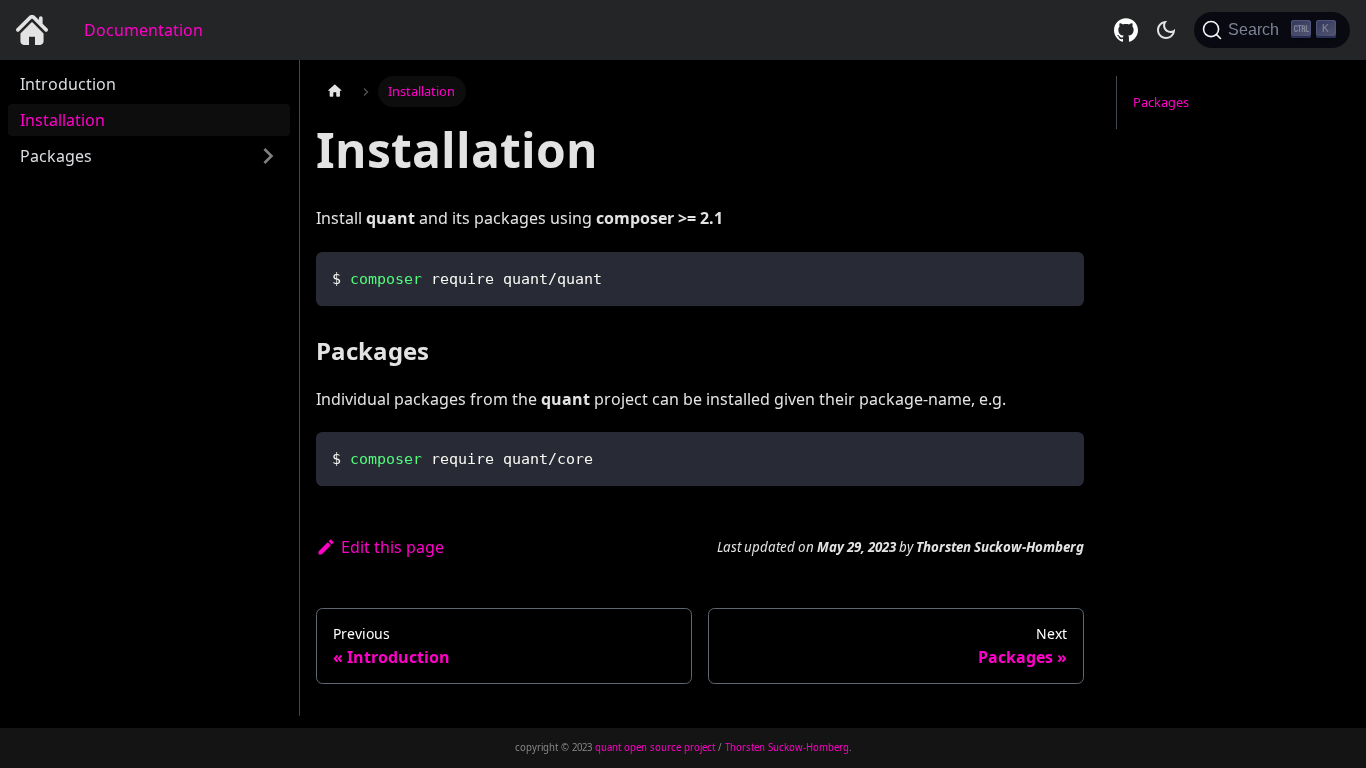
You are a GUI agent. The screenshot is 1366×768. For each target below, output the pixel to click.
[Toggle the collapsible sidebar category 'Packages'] (268, 156)
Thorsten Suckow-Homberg (787, 747)
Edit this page (392, 547)
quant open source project (655, 747)
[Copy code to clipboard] (1059, 276)
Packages (56, 156)
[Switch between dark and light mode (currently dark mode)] (1166, 30)
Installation (62, 120)
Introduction (68, 84)
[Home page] (335, 91)
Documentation (143, 30)
